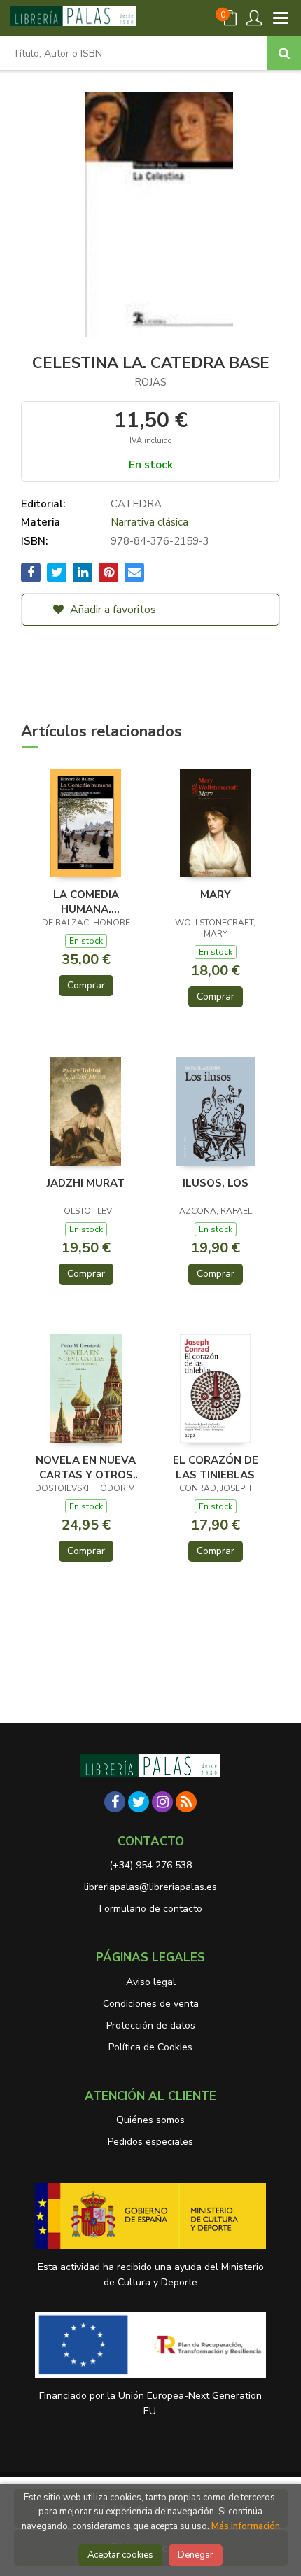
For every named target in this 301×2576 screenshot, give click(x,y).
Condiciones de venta (151, 2004)
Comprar (86, 985)
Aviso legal (151, 1982)
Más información (246, 2526)
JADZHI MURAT (86, 1183)
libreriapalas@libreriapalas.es (150, 1887)
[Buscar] (284, 53)
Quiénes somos (150, 2120)
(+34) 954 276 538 (150, 1865)
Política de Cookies (150, 2047)
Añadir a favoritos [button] (112, 610)
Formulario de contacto (151, 1909)
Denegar (196, 2555)
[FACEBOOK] (115, 1802)
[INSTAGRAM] (162, 1802)
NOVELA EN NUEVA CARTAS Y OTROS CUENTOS (86, 1467)
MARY (216, 895)
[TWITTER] (139, 1802)
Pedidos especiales (150, 2142)
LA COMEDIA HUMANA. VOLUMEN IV (86, 902)
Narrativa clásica (149, 522)
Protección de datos (151, 2025)
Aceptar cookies (120, 2555)
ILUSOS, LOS (216, 1183)
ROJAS (150, 382)
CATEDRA (136, 504)
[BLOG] (186, 1802)
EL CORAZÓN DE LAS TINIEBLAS (216, 1467)
